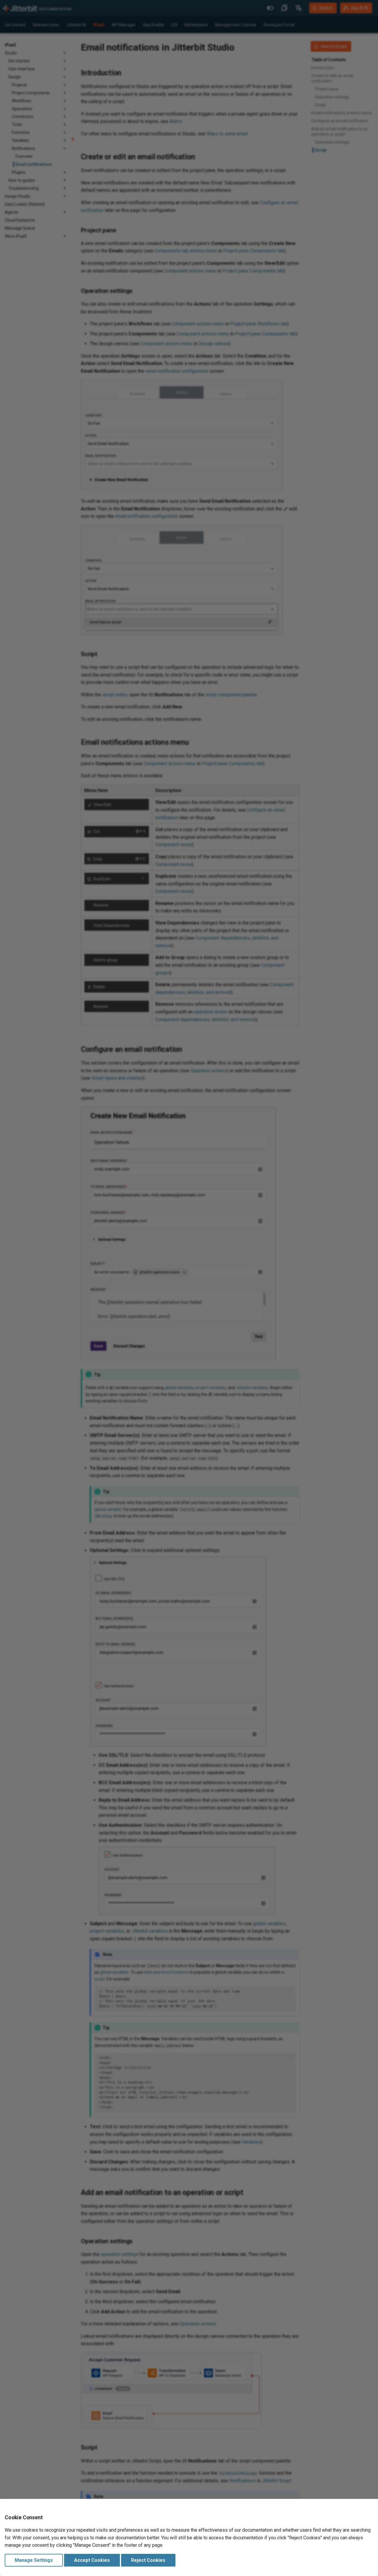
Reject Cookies (148, 2560)
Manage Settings (34, 2560)
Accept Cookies (92, 2560)
